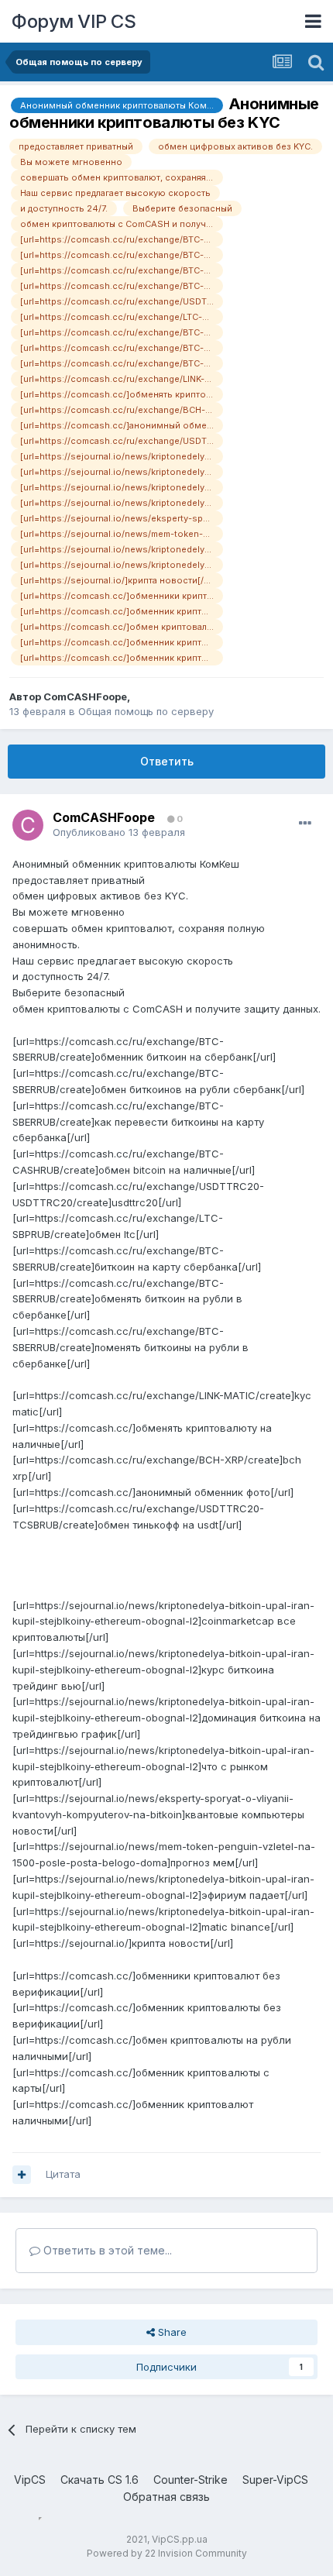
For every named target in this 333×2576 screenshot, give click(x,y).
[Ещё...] (305, 824)
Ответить (167, 761)
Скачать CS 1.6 (100, 2480)
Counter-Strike (191, 2480)
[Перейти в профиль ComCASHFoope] (28, 825)
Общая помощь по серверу (146, 711)
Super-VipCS (275, 2480)
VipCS (30, 2480)
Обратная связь (166, 2497)
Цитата (63, 2174)
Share (171, 2332)
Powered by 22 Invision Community (167, 2553)
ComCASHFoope (85, 696)
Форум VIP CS (74, 21)
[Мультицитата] (22, 2175)
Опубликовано (119, 832)
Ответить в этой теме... (106, 2250)
